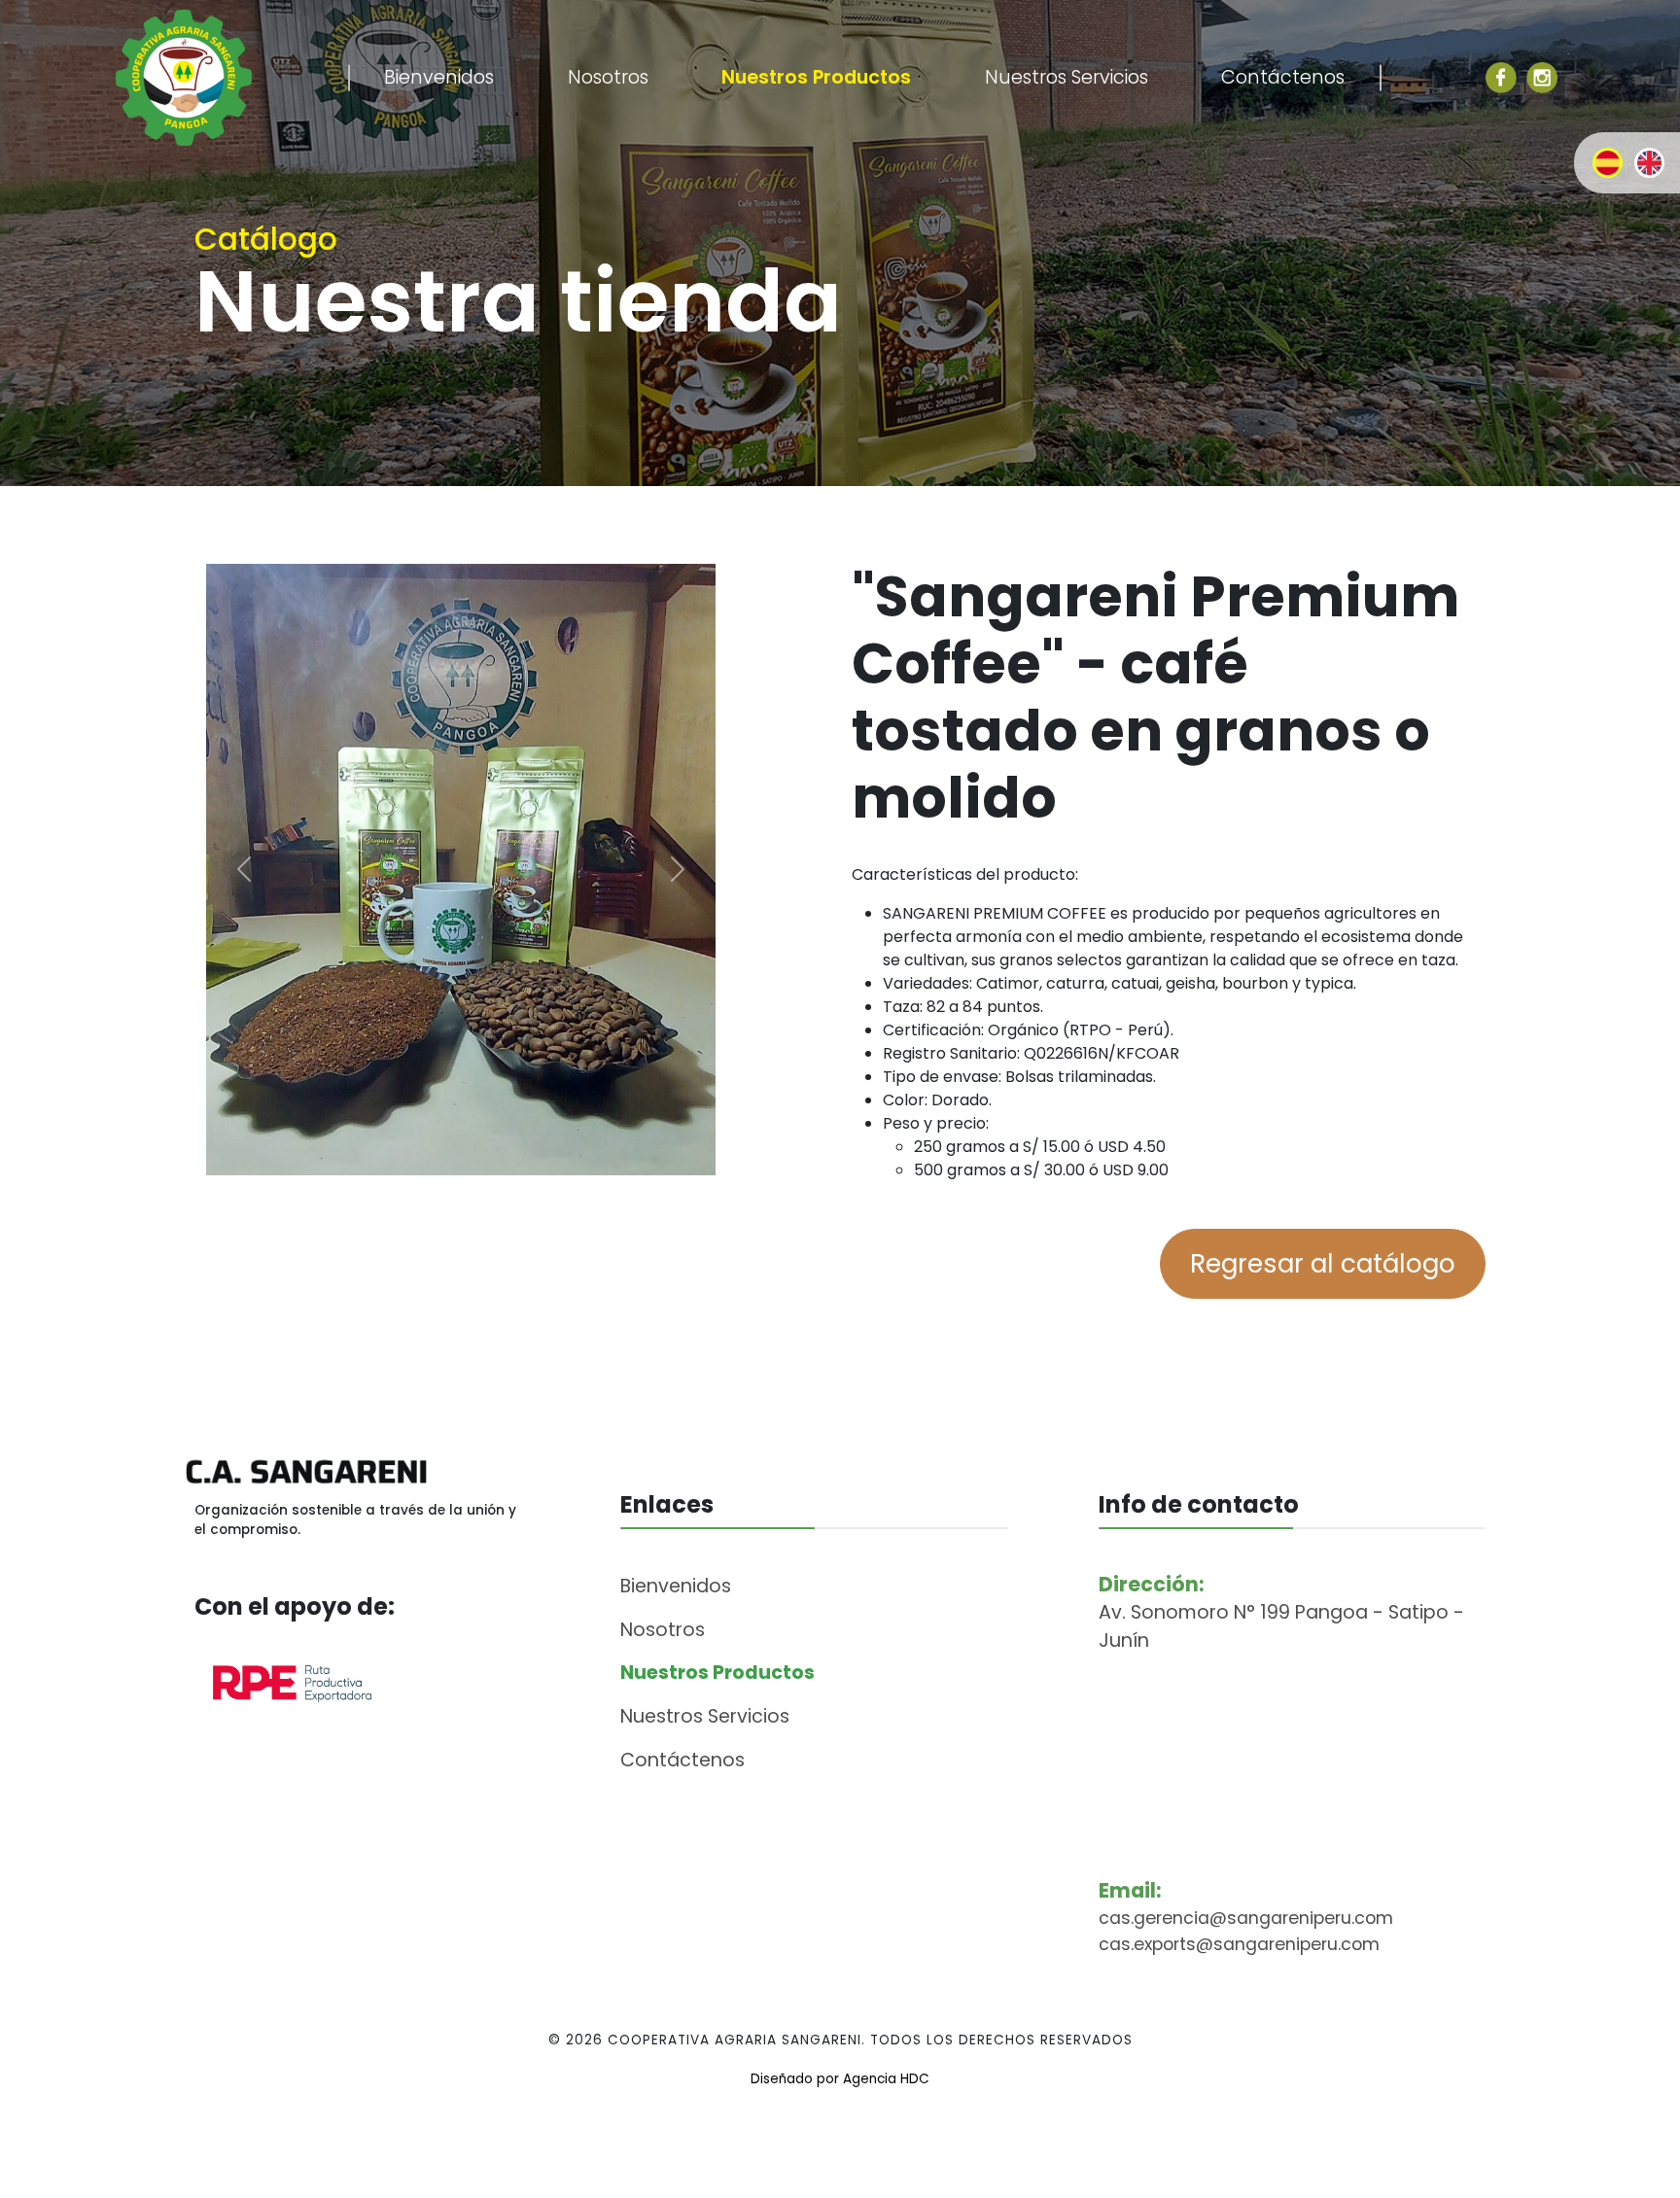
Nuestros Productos (816, 77)
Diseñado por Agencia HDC (840, 2079)
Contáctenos (1283, 77)
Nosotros (608, 77)
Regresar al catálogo (1323, 1263)
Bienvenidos (439, 77)
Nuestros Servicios (1067, 77)
